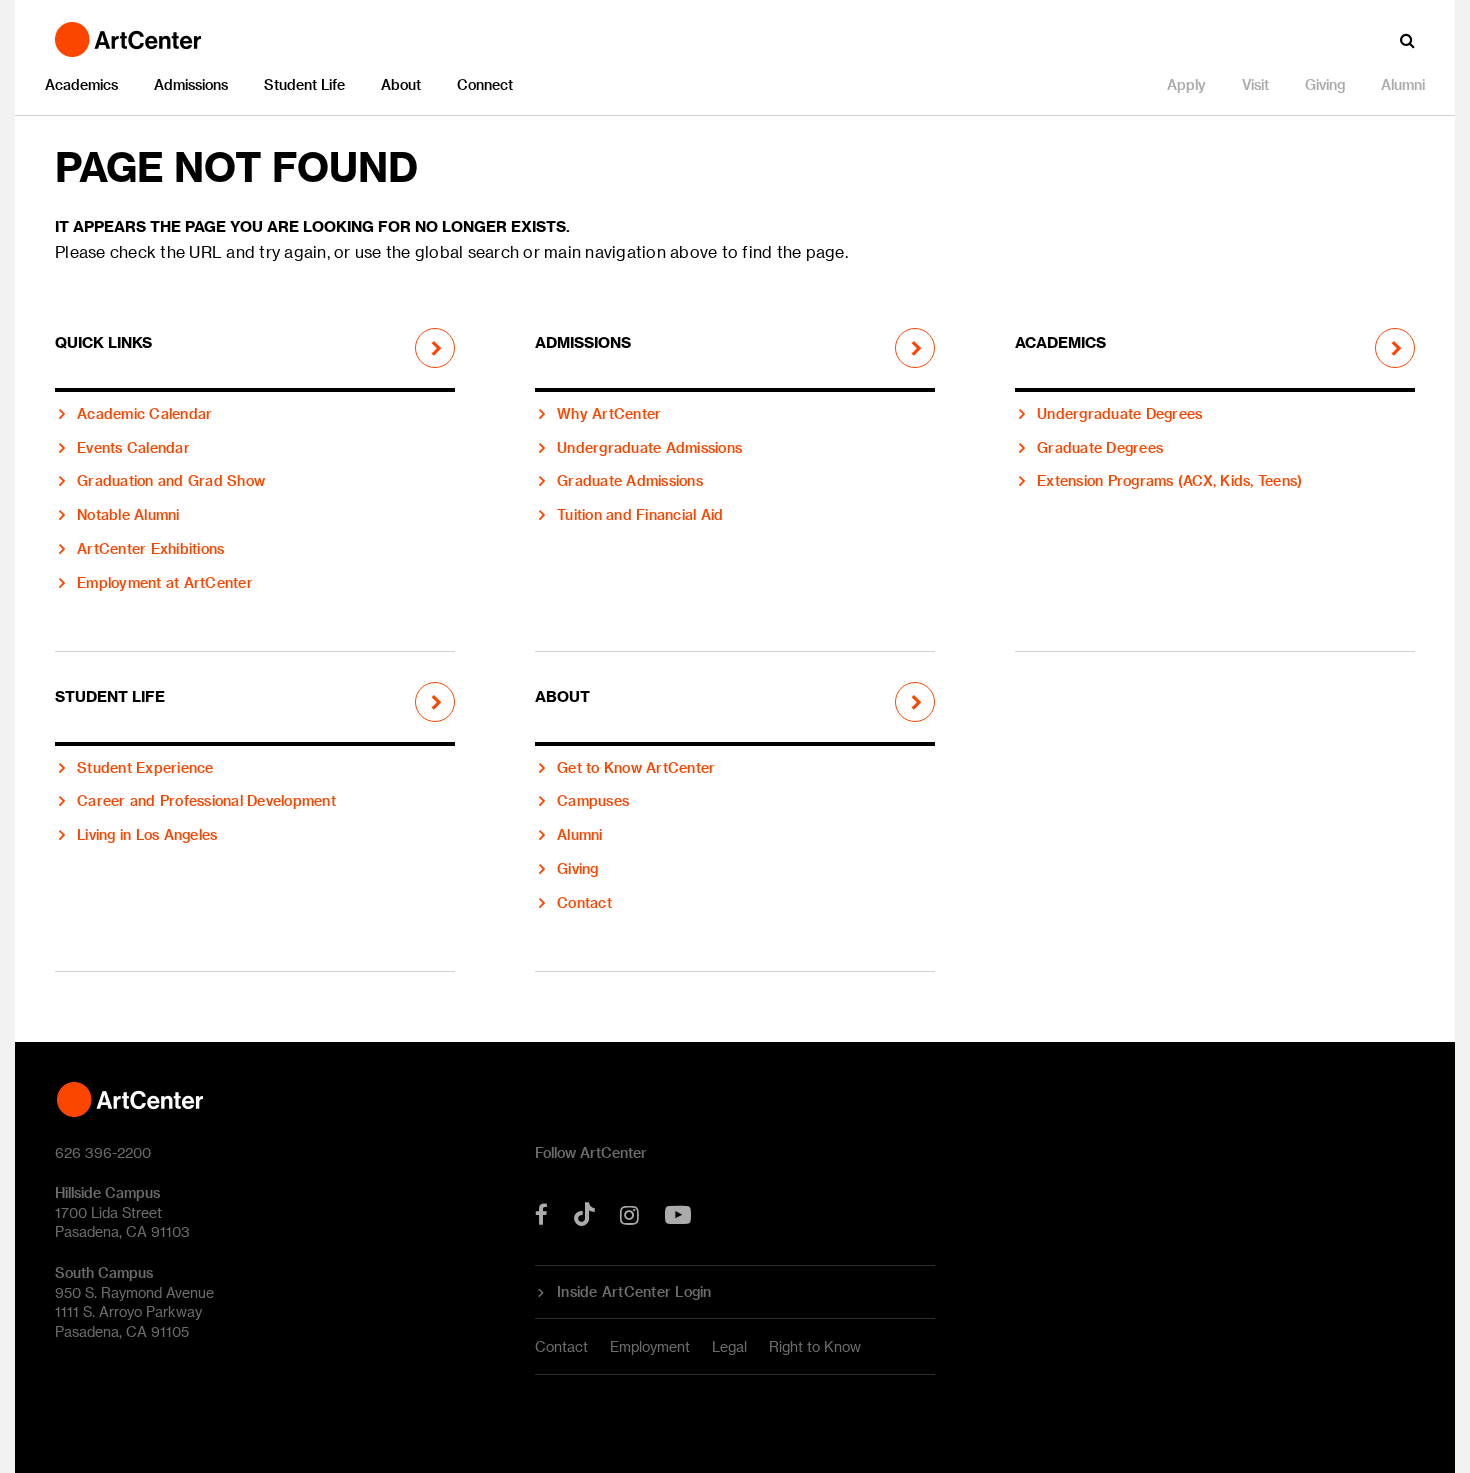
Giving (1325, 84)
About (401, 84)
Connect (485, 84)
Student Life (304, 84)
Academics (81, 84)
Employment (650, 1346)
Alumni (1403, 84)
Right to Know (815, 1346)
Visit (1255, 84)
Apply (1186, 84)
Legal (729, 1346)
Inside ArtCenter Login (634, 1292)
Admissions (191, 84)
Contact (561, 1346)
